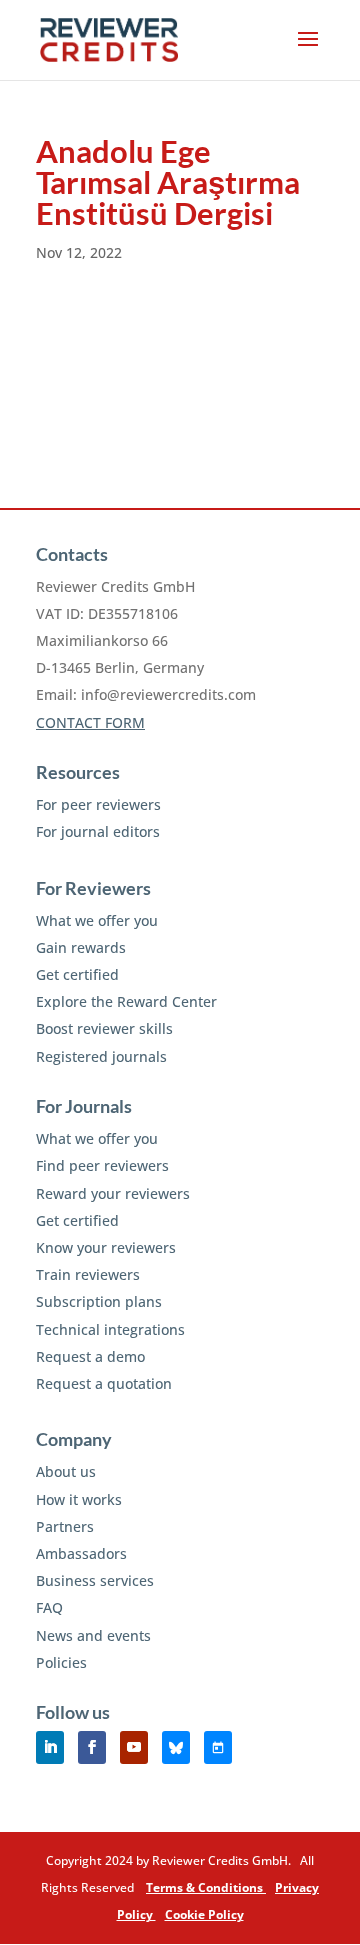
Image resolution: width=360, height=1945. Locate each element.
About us (66, 1471)
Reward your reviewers (113, 1193)
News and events (93, 1635)
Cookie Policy (204, 1914)
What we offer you (97, 920)
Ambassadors (81, 1553)
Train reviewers (88, 1274)
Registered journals (101, 1056)
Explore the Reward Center (126, 1001)
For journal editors (98, 831)
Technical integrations (110, 1329)
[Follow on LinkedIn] (50, 1747)
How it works (79, 1499)
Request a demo (90, 1356)
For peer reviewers (98, 804)
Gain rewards (81, 947)
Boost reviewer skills (104, 1028)
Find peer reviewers (102, 1165)
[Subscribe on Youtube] (134, 1747)
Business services (95, 1580)
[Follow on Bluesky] (176, 1747)
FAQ (49, 1607)
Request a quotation (104, 1383)
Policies (61, 1662)
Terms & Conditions (206, 1887)
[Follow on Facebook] (92, 1747)
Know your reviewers (106, 1247)
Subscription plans (99, 1301)
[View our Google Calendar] (218, 1747)
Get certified (77, 974)
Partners (65, 1526)
